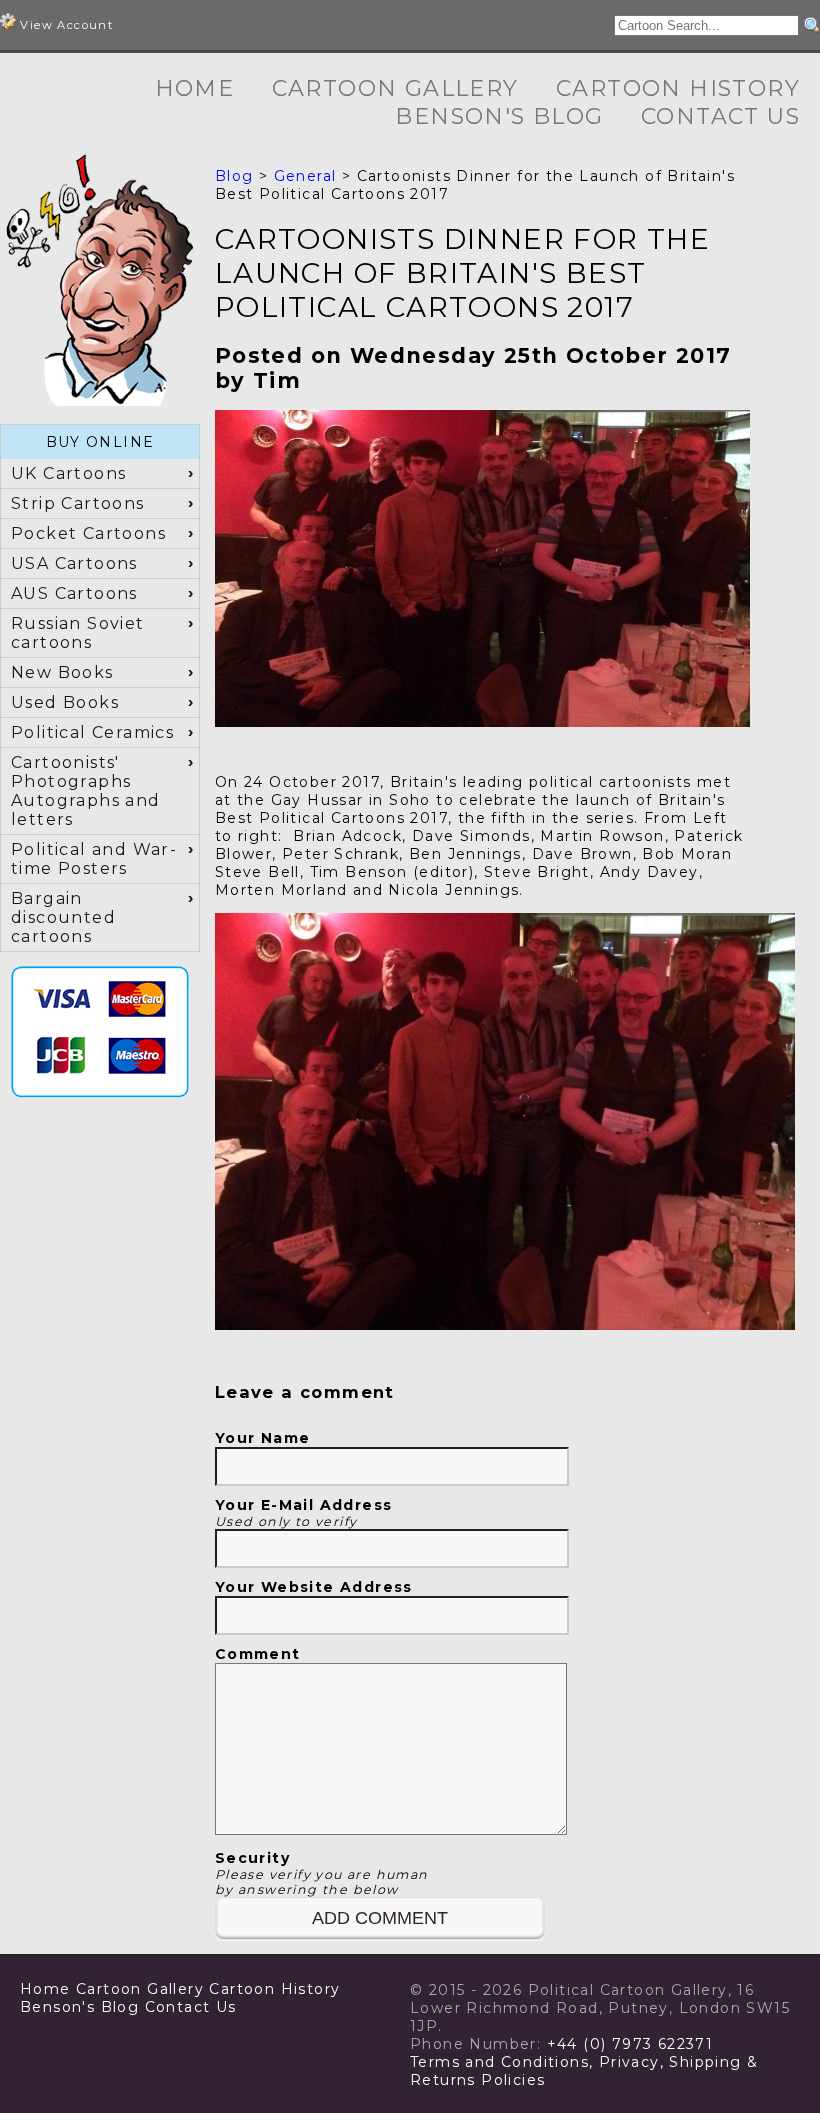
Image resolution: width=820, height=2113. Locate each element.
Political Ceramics (92, 732)
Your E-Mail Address (304, 1512)
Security (322, 1873)
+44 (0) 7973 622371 (630, 2044)
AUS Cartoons (74, 593)
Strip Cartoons (78, 503)
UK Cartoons (68, 473)
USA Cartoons (74, 563)
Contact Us (720, 116)
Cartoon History (678, 88)
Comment (258, 1654)
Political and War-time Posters (94, 859)
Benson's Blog (499, 116)
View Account (64, 25)
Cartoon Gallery (395, 88)
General (305, 176)
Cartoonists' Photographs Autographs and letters (86, 791)
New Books (62, 672)
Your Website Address (314, 1587)
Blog (234, 176)
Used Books (65, 702)
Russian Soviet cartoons (78, 633)
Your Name (263, 1438)
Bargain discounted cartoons (63, 917)
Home (195, 88)
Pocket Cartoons (88, 533)
